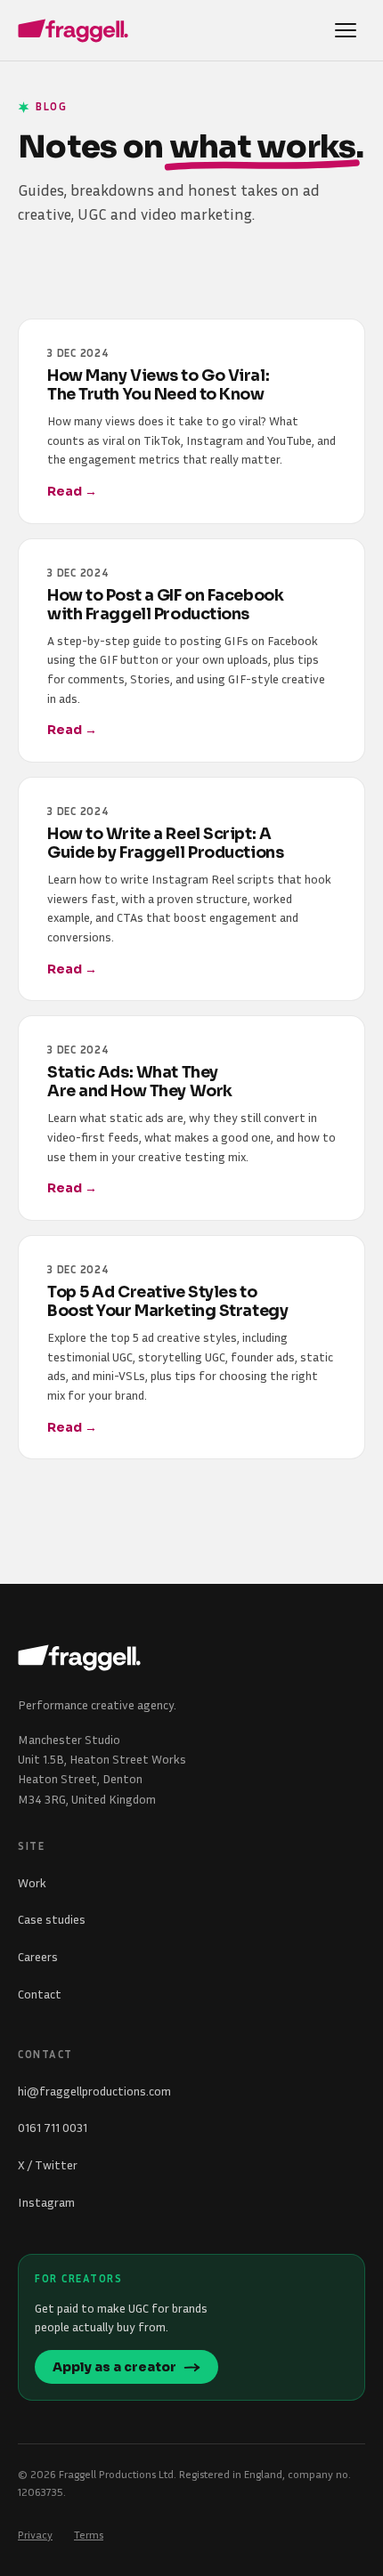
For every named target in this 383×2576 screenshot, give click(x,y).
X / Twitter (48, 2164)
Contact (40, 1994)
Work (32, 1882)
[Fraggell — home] (73, 31)
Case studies (52, 1919)
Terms (89, 2535)
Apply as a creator (114, 2367)
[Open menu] (346, 30)
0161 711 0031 (53, 2127)
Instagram (46, 2202)
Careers (38, 1956)
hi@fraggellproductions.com (94, 2091)
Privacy (35, 2535)
